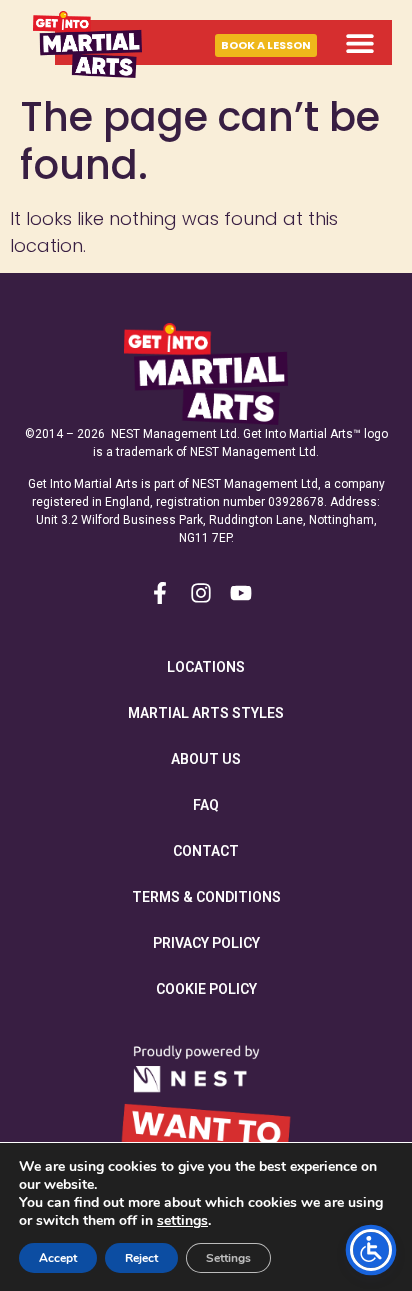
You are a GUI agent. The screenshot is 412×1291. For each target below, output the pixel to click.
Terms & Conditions (206, 897)
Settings (228, 1258)
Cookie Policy (206, 989)
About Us (206, 759)
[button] (359, 42)
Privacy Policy (206, 943)
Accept (58, 1258)
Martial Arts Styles (206, 713)
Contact (206, 851)
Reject (141, 1258)
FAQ (206, 805)
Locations (206, 667)
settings (182, 1221)
